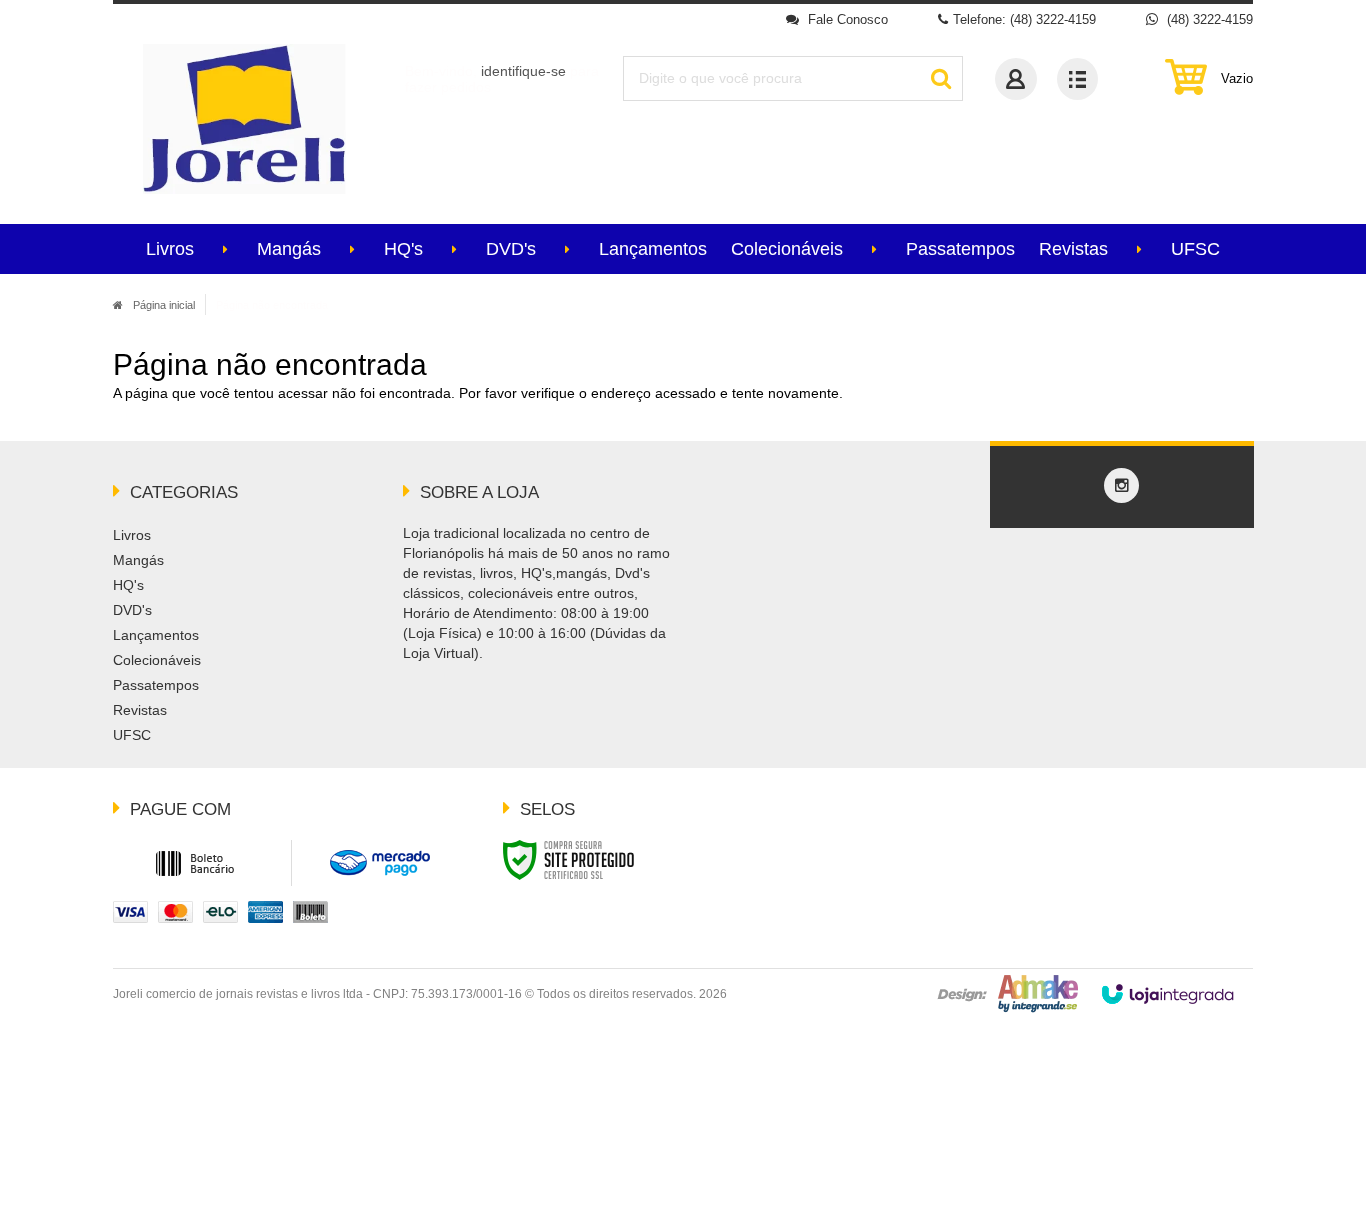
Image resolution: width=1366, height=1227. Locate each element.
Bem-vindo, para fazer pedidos (502, 79)
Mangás (138, 560)
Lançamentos (156, 635)
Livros (132, 535)
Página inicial (164, 305)
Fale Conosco (846, 19)
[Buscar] (940, 78)
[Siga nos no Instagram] (1122, 486)
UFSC (132, 735)
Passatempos (156, 685)
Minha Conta (1016, 79)
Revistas (140, 710)
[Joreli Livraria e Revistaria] (244, 119)
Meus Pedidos (1077, 79)
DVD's (132, 610)
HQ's (128, 585)
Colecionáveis (157, 660)
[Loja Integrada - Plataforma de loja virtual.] (1167, 994)
